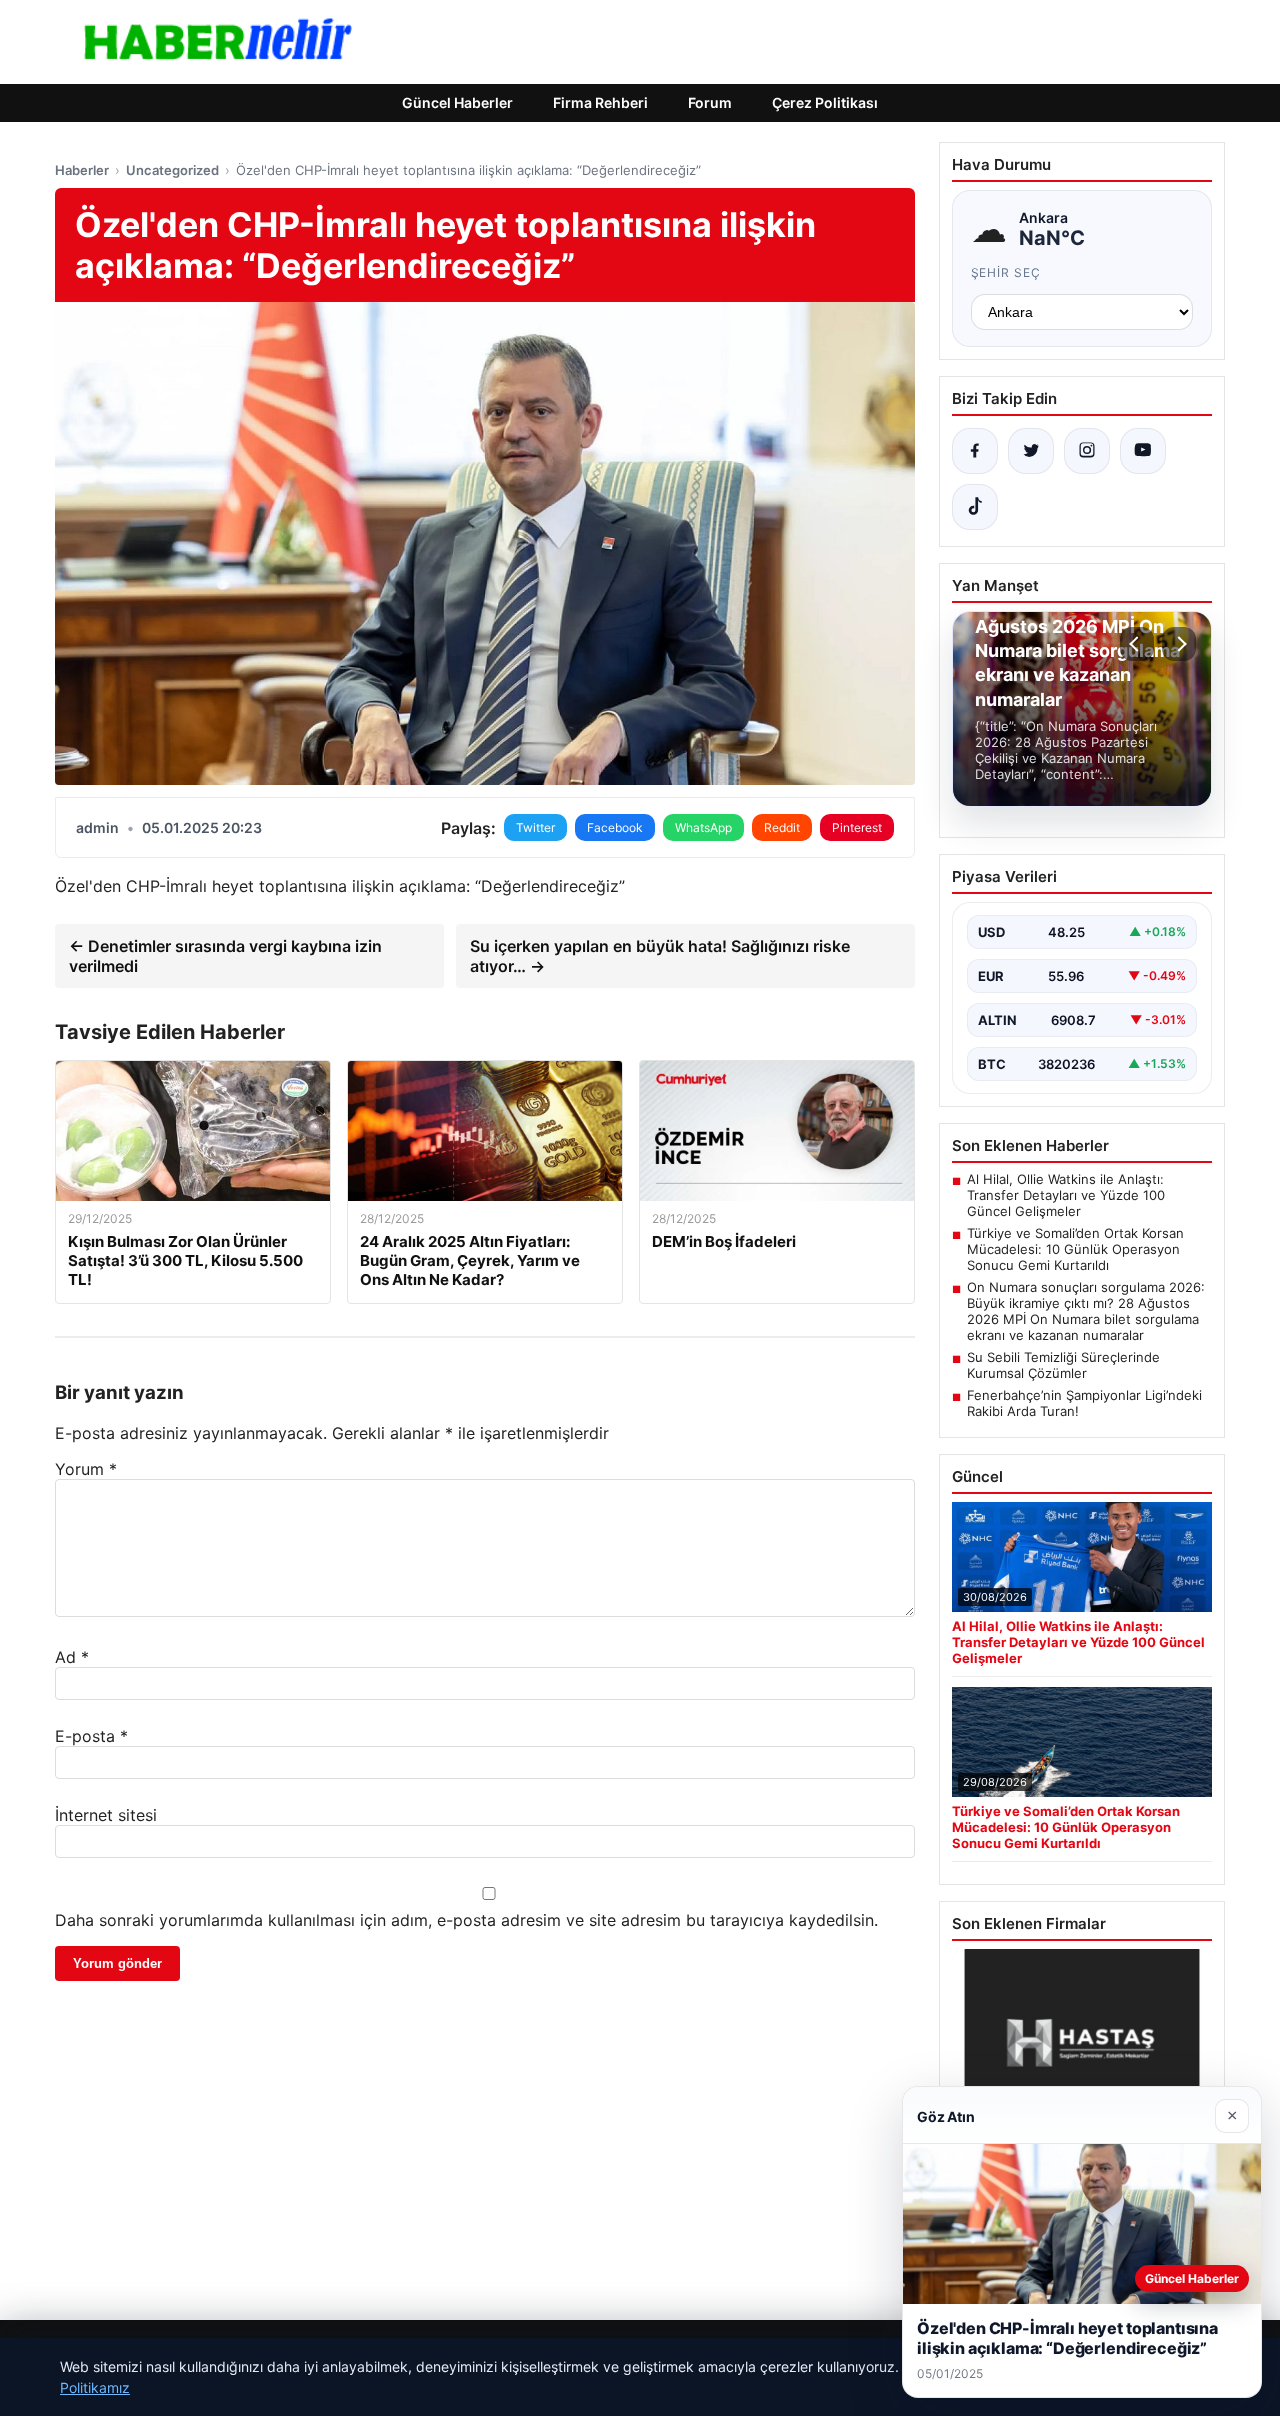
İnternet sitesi (106, 1815)
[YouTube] (1143, 451)
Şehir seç (1006, 272)
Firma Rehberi (600, 102)
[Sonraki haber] (1179, 644)
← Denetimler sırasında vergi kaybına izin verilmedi (225, 956)
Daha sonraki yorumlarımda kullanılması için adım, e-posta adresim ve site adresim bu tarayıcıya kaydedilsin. (466, 1920)
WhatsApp (703, 827)
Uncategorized (172, 170)
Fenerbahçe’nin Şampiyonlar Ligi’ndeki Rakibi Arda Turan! (1084, 1403)
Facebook (615, 827)
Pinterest (857, 827)
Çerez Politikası (825, 102)
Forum (710, 102)
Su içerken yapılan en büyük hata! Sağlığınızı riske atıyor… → (660, 956)
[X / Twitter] (1031, 451)
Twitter (535, 827)
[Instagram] (1087, 451)
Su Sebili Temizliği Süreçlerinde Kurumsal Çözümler (1063, 1365)
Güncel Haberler (457, 102)
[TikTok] (975, 507)
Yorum (86, 1469)
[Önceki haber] (1137, 644)
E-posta (91, 1736)
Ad (72, 1657)
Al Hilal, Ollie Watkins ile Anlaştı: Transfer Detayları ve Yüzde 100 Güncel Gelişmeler (1066, 1195)
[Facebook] (975, 451)
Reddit (782, 827)
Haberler (82, 170)
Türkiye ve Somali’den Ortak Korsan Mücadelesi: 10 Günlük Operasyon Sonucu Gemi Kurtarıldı (1075, 1249)
